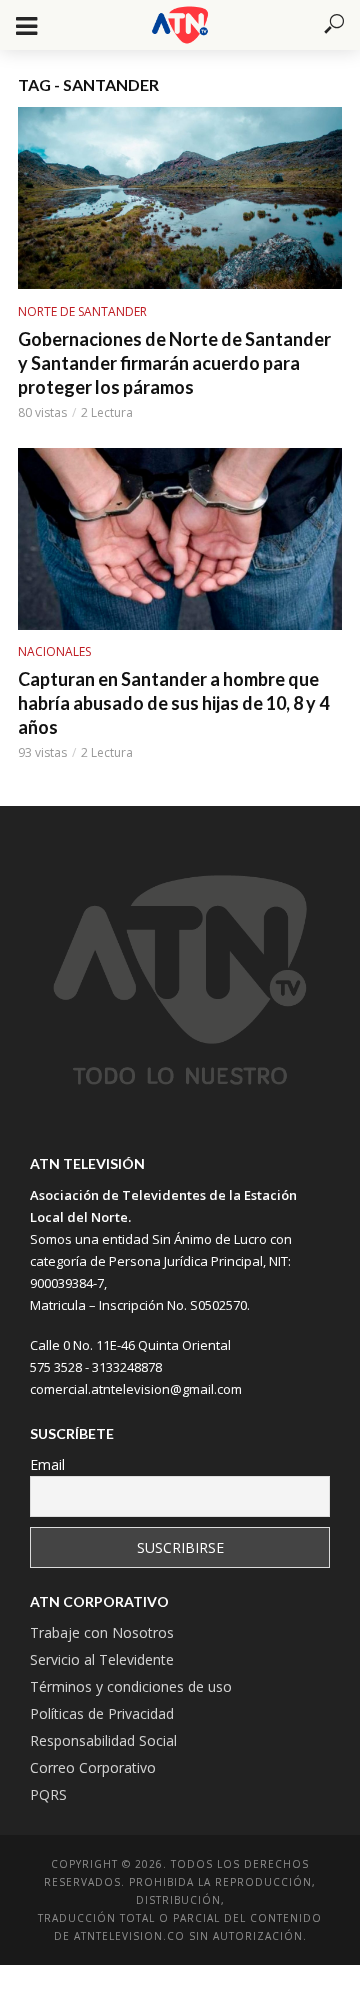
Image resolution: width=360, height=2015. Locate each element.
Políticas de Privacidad (102, 1713)
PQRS (48, 1794)
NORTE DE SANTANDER (82, 311)
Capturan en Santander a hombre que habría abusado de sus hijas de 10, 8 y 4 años (173, 703)
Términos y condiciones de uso (131, 1686)
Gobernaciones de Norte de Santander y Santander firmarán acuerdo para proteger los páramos (174, 363)
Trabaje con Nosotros (102, 1632)
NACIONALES (54, 651)
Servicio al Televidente (102, 1659)
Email (47, 1464)
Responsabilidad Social (103, 1740)
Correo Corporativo (93, 1767)
